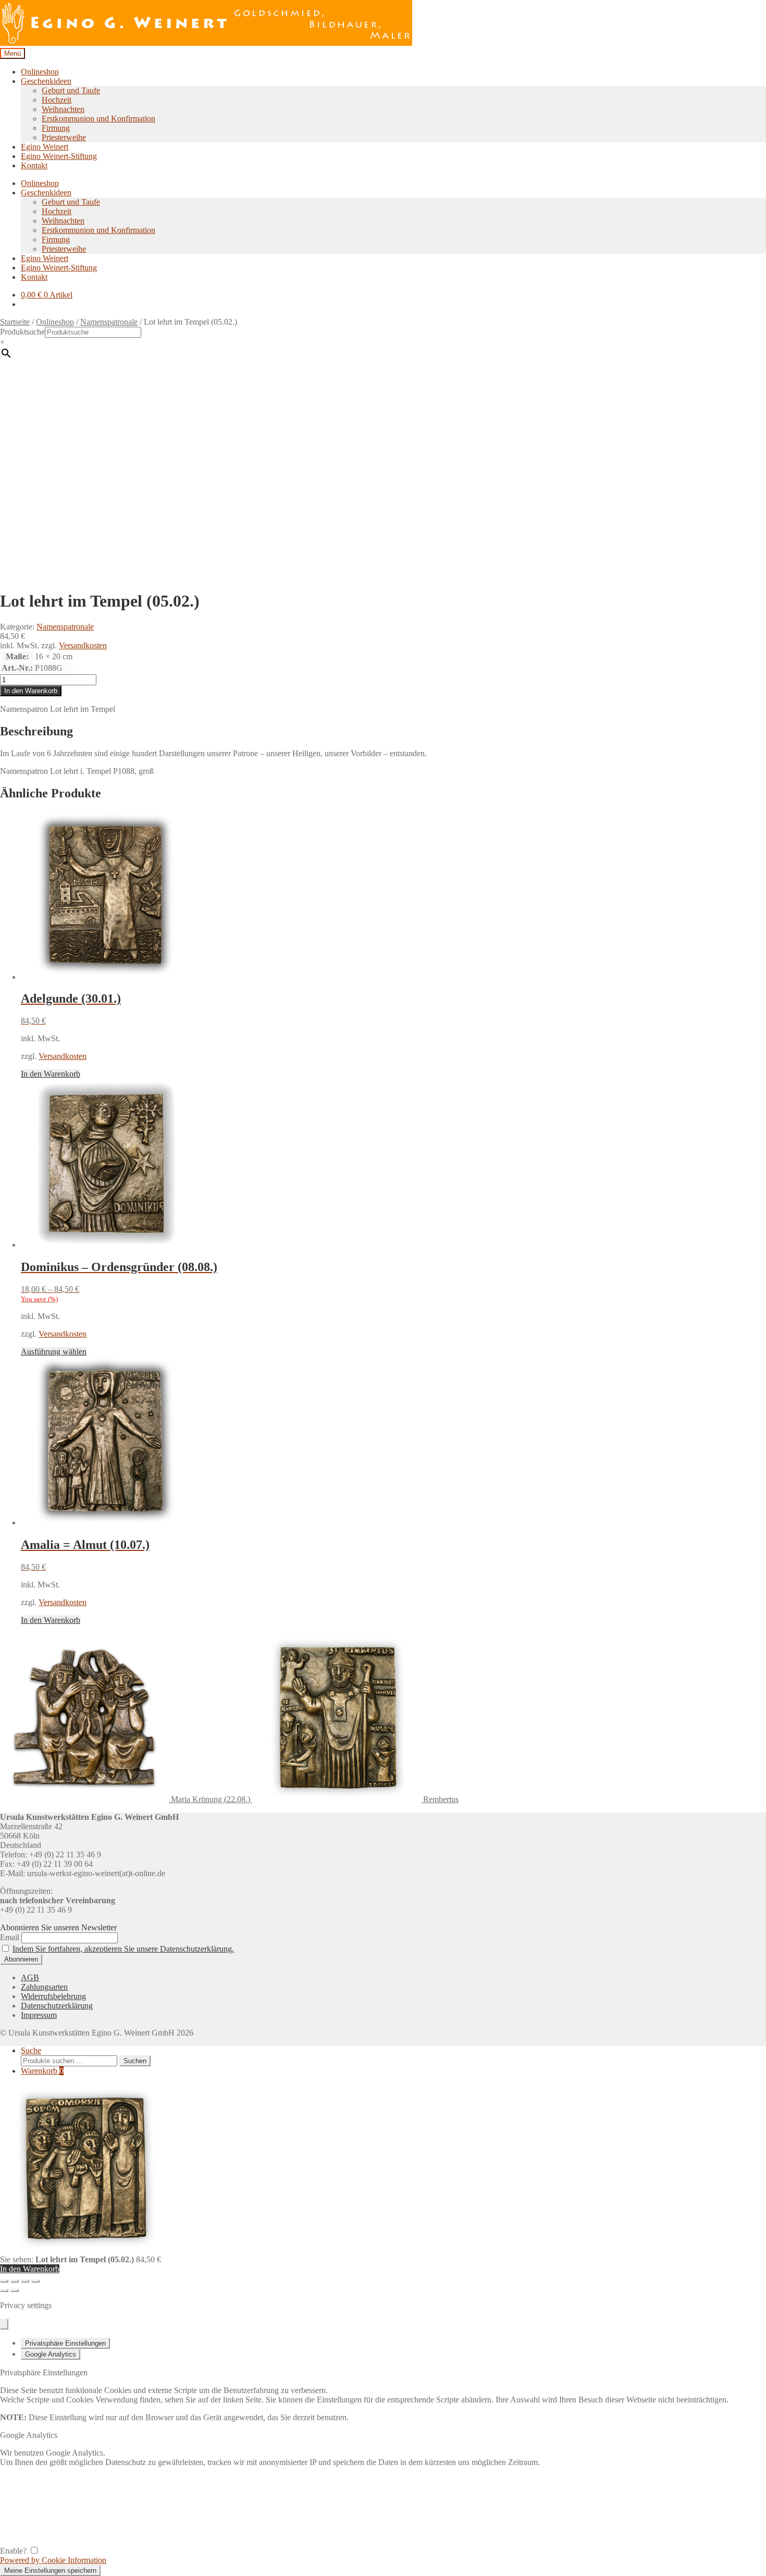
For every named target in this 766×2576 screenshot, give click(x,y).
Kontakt (34, 165)
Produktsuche (22, 332)
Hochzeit (57, 100)
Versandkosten (83, 645)
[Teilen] (25, 2281)
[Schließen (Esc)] (35, 2281)
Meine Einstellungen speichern (50, 2571)
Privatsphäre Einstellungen (65, 2343)
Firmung (56, 128)
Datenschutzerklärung (57, 2006)
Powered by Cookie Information (53, 2560)
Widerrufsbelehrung (53, 1996)
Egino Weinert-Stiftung (59, 156)
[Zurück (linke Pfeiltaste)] (4, 2290)
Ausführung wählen (54, 1352)
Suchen (135, 2061)
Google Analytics (51, 2354)
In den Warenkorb (31, 691)
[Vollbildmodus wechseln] (15, 2281)
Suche (31, 2050)
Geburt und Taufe (71, 90)
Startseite (15, 322)
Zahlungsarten (44, 1987)
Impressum (39, 2015)
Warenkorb (42, 2071)
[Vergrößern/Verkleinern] (4, 2281)
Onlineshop (40, 72)
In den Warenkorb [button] (51, 1074)
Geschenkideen (46, 81)
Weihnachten (63, 109)
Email (10, 1937)
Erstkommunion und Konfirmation (98, 119)
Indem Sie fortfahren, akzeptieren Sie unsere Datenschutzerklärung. (123, 1949)
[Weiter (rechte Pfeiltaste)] (15, 2290)
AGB (30, 1977)
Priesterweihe (64, 137)
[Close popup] (4, 2324)
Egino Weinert (45, 147)
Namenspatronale (109, 322)
